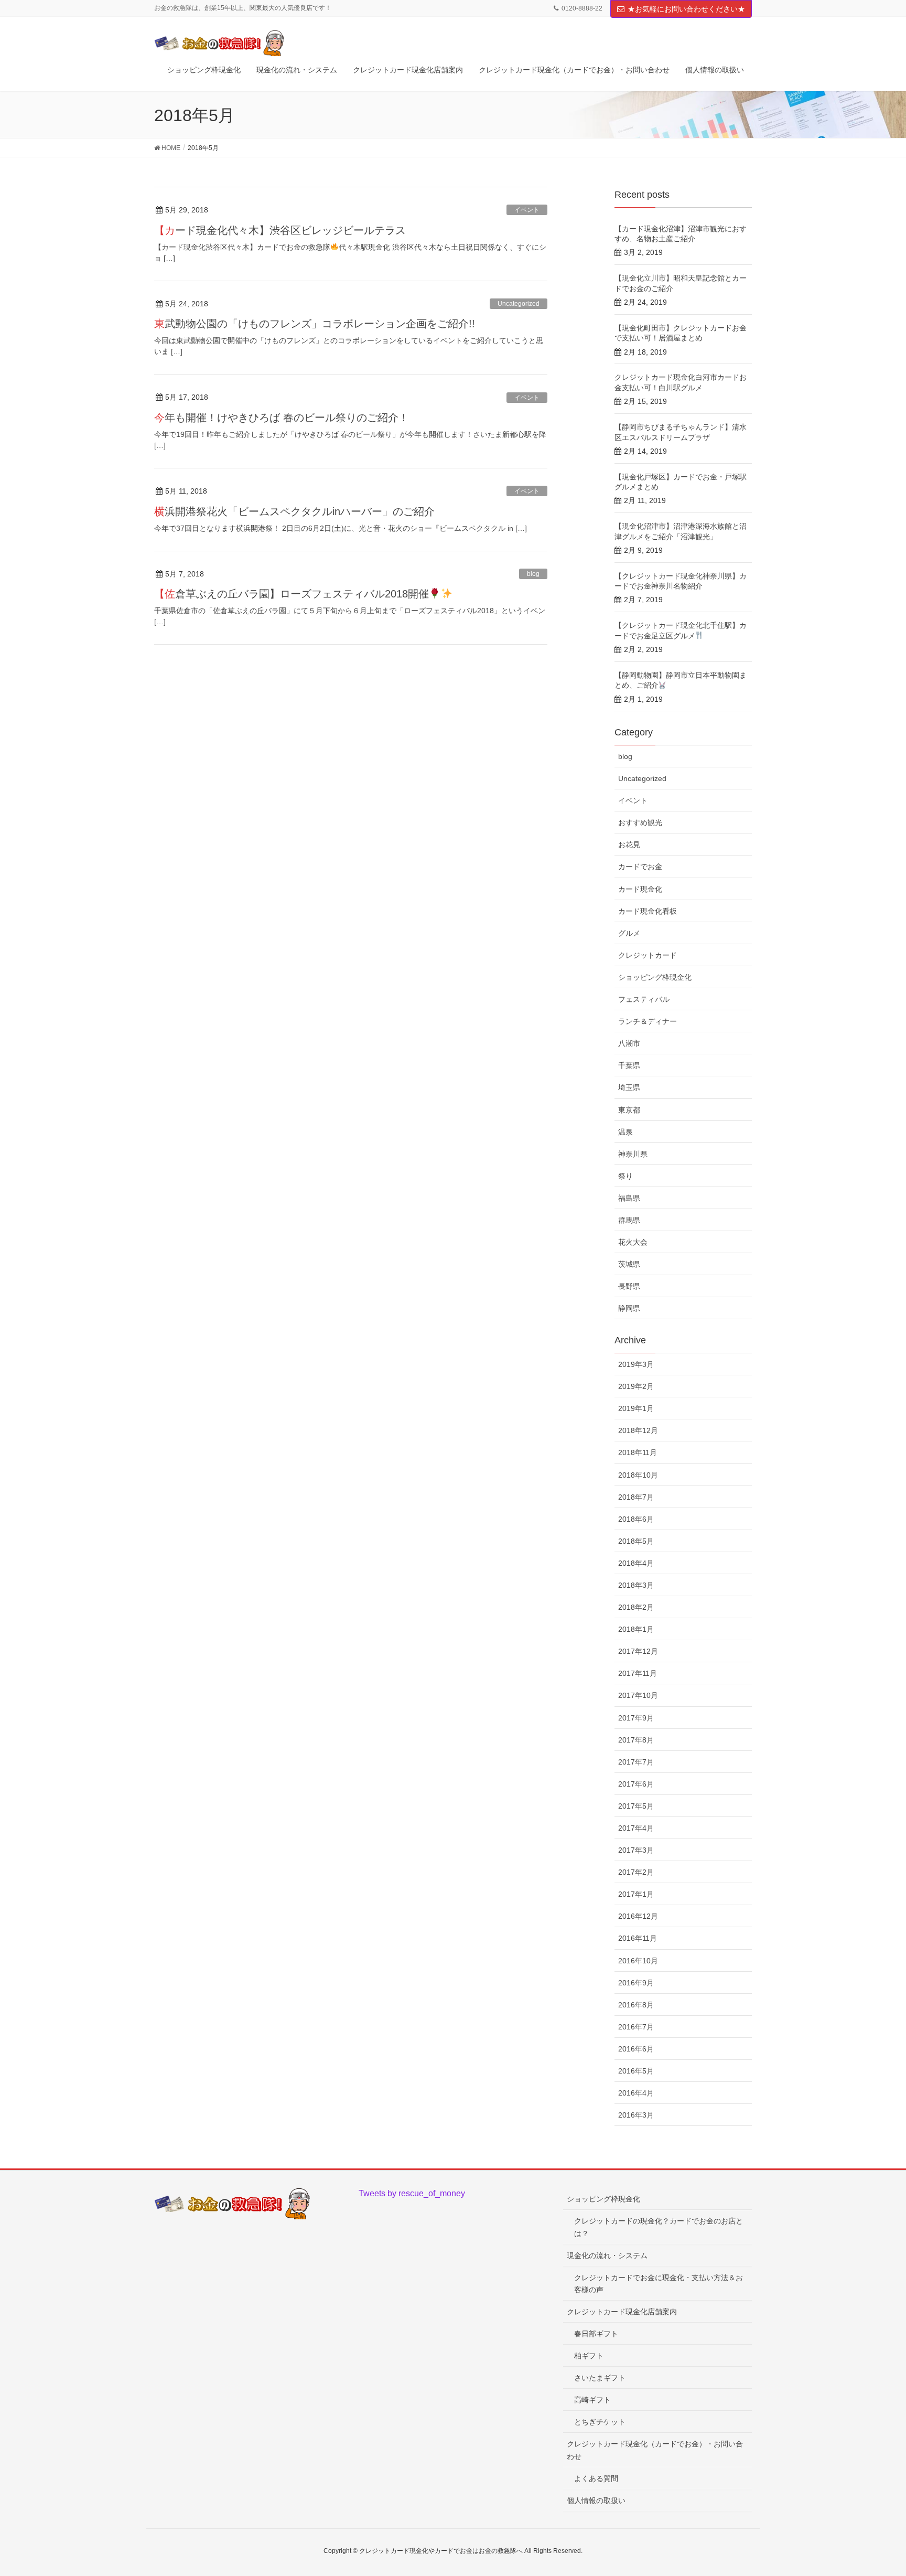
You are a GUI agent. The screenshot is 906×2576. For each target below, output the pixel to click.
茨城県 (629, 1264)
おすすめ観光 (640, 822)
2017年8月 (636, 1740)
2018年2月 (636, 1607)
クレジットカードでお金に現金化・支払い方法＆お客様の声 (659, 2284)
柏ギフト (589, 2356)
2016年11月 (638, 1938)
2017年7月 (636, 1762)
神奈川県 (633, 1154)
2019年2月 (636, 1386)
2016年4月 (636, 2093)
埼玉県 (629, 1087)
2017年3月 (636, 1850)
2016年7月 (636, 2027)
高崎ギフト (592, 2400)
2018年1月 (636, 1629)
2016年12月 (638, 1916)
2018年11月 (638, 1452)
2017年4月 (636, 1828)
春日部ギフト (596, 2334)
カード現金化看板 (648, 911)
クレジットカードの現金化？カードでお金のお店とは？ (659, 2227)
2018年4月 (636, 1563)
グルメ (629, 933)
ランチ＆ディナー (648, 1021)
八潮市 (629, 1043)
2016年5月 (636, 2071)
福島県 (629, 1198)
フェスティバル (644, 999)
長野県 (629, 1286)
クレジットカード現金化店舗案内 (622, 2312)
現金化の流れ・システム (607, 2256)
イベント (527, 210)
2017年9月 (636, 1718)
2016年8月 (636, 2005)
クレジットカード (648, 955)
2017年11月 (638, 1673)
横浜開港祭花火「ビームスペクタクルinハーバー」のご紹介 (294, 511)
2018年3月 (636, 1585)
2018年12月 (638, 1430)
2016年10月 (638, 1961)
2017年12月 (638, 1651)
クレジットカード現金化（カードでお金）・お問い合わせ (655, 2450)
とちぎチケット (600, 2422)
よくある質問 (596, 2478)
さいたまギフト (600, 2378)
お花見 (629, 845)
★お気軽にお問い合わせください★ (686, 9)
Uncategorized (519, 304)
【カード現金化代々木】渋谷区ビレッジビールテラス (280, 230)
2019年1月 (636, 1408)
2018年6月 (636, 1519)
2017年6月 (636, 1784)
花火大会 (633, 1242)
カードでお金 (640, 867)
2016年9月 (636, 1983)
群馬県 (629, 1220)
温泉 (625, 1132)
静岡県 (629, 1308)
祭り (625, 1176)
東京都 (629, 1110)
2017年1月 (636, 1894)
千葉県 (629, 1065)
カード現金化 (640, 889)
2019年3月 (636, 1364)
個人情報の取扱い (596, 2500)
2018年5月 (636, 1541)
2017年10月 (638, 1695)
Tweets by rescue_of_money (412, 2193)
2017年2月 (636, 1872)
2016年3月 (636, 2115)
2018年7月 (636, 1497)
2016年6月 (636, 2049)
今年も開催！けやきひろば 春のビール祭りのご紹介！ (282, 418)
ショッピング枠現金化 (655, 977)
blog (533, 574)
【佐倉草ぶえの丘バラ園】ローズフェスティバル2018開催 (292, 594)
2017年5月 (636, 1806)
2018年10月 (638, 1475)
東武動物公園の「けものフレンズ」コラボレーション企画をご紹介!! (315, 324)
